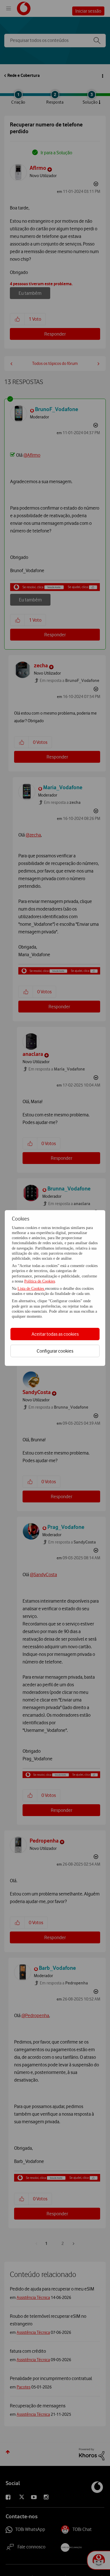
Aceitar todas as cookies (55, 1334)
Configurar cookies (55, 1351)
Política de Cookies (40, 1281)
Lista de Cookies (31, 1289)
